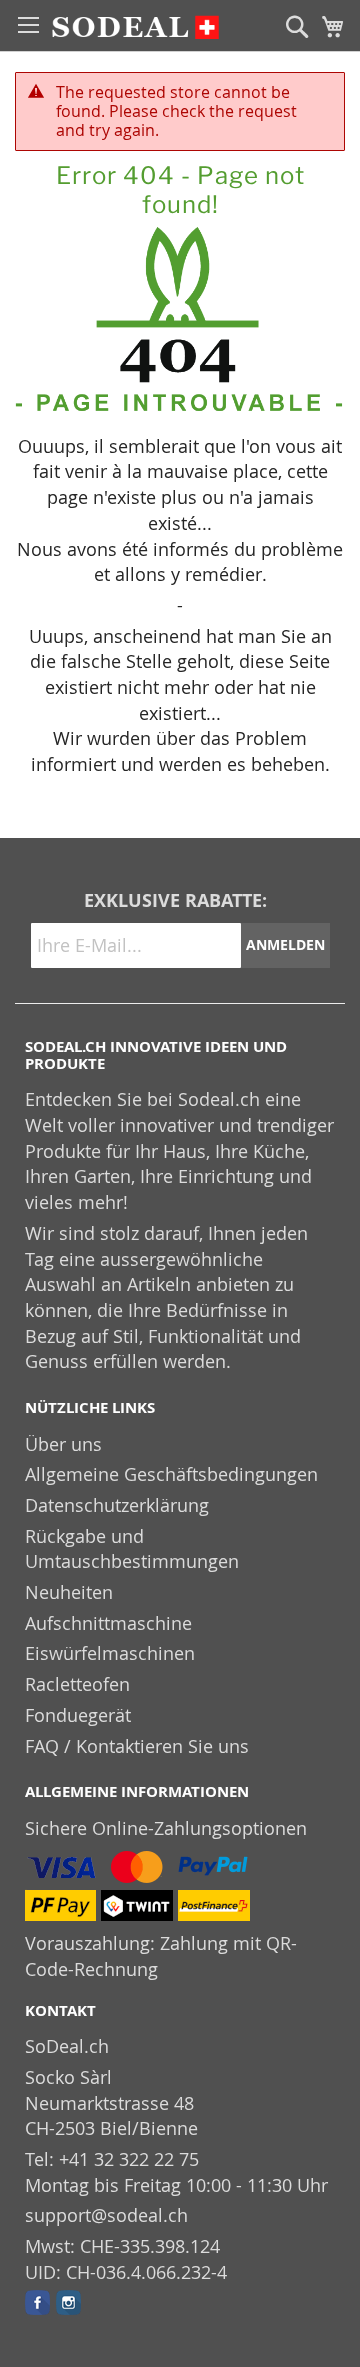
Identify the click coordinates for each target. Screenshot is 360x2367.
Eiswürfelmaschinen (110, 1653)
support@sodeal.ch (106, 2215)
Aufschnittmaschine (108, 1623)
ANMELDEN (285, 944)
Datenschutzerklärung (117, 1505)
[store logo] (135, 34)
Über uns (63, 1444)
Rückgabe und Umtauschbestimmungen (132, 1549)
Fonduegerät (78, 1715)
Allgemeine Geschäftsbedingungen (171, 1474)
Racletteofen (77, 1684)
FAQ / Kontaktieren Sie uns (137, 1746)
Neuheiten (69, 1592)
